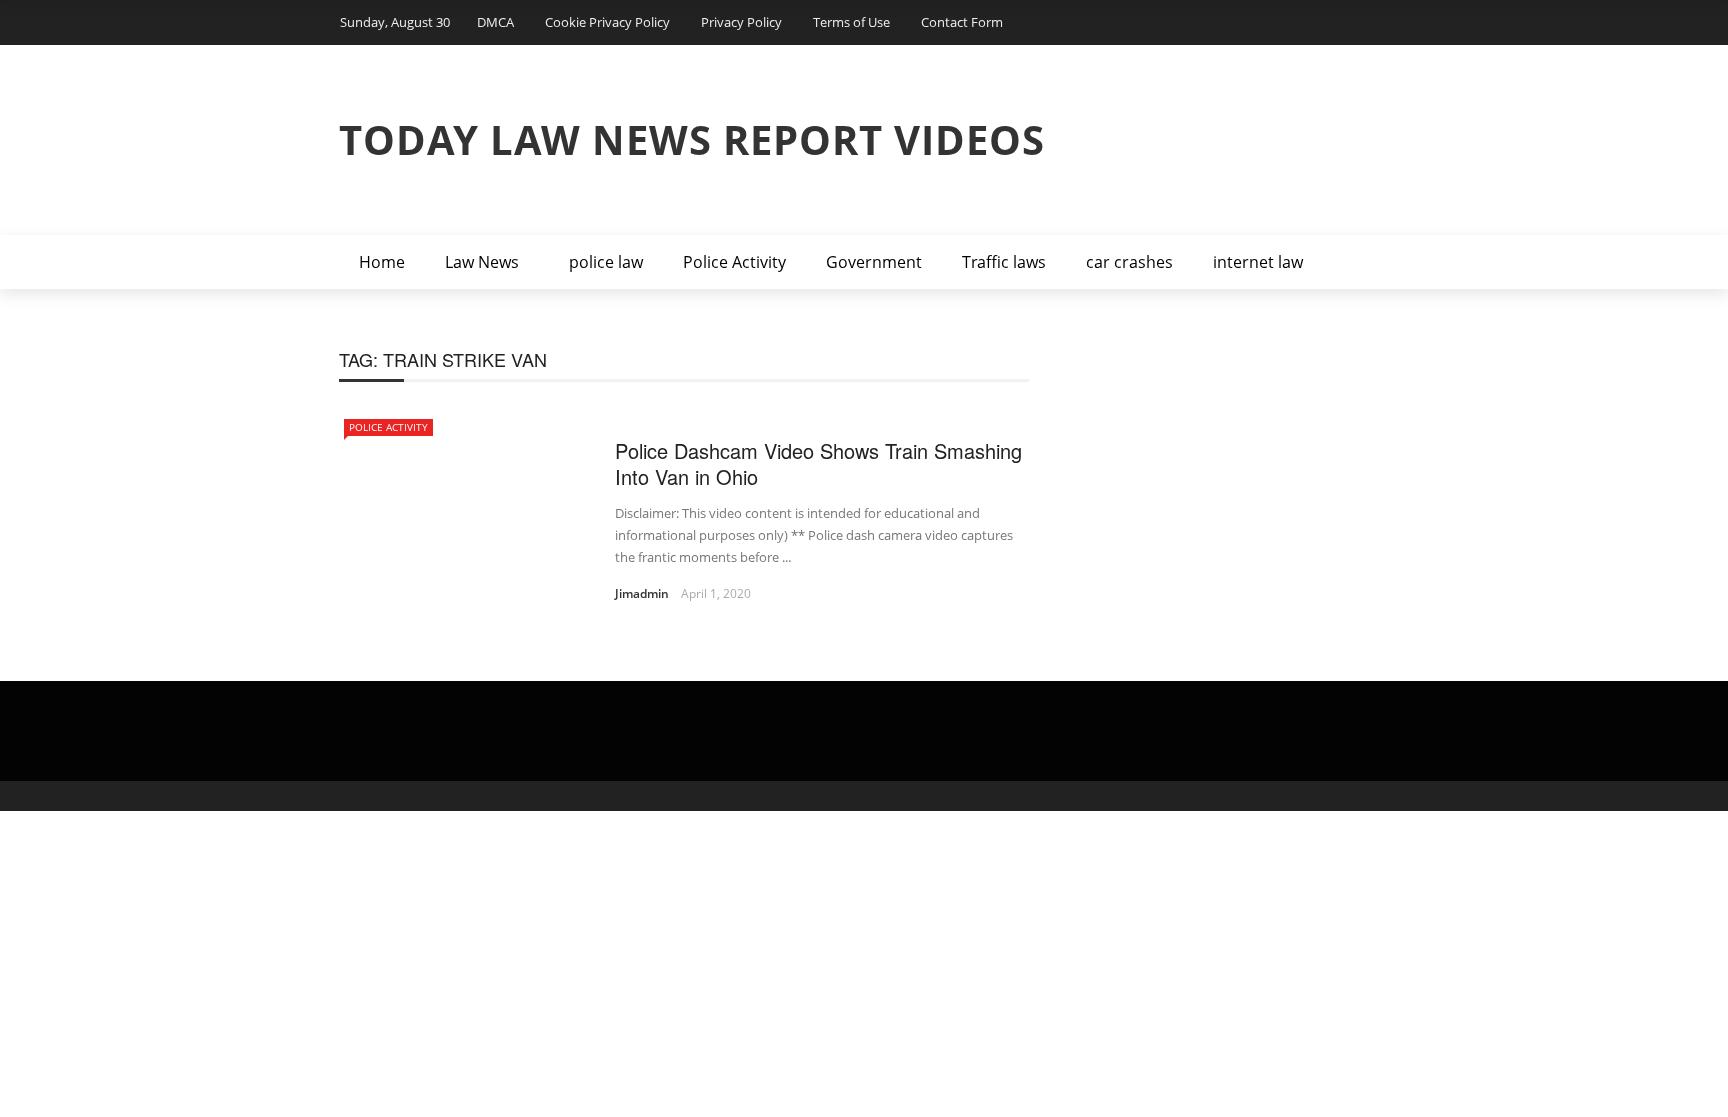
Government (874, 262)
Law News (482, 262)
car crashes (1129, 262)
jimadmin (642, 593)
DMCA (495, 22)
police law (606, 262)
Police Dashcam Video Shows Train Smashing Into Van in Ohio (818, 463)
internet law (1258, 262)
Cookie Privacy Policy (607, 22)
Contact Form (962, 22)
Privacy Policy (741, 22)
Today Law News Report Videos (692, 139)
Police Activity (734, 262)
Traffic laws (1004, 262)
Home (382, 262)
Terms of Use (851, 22)
